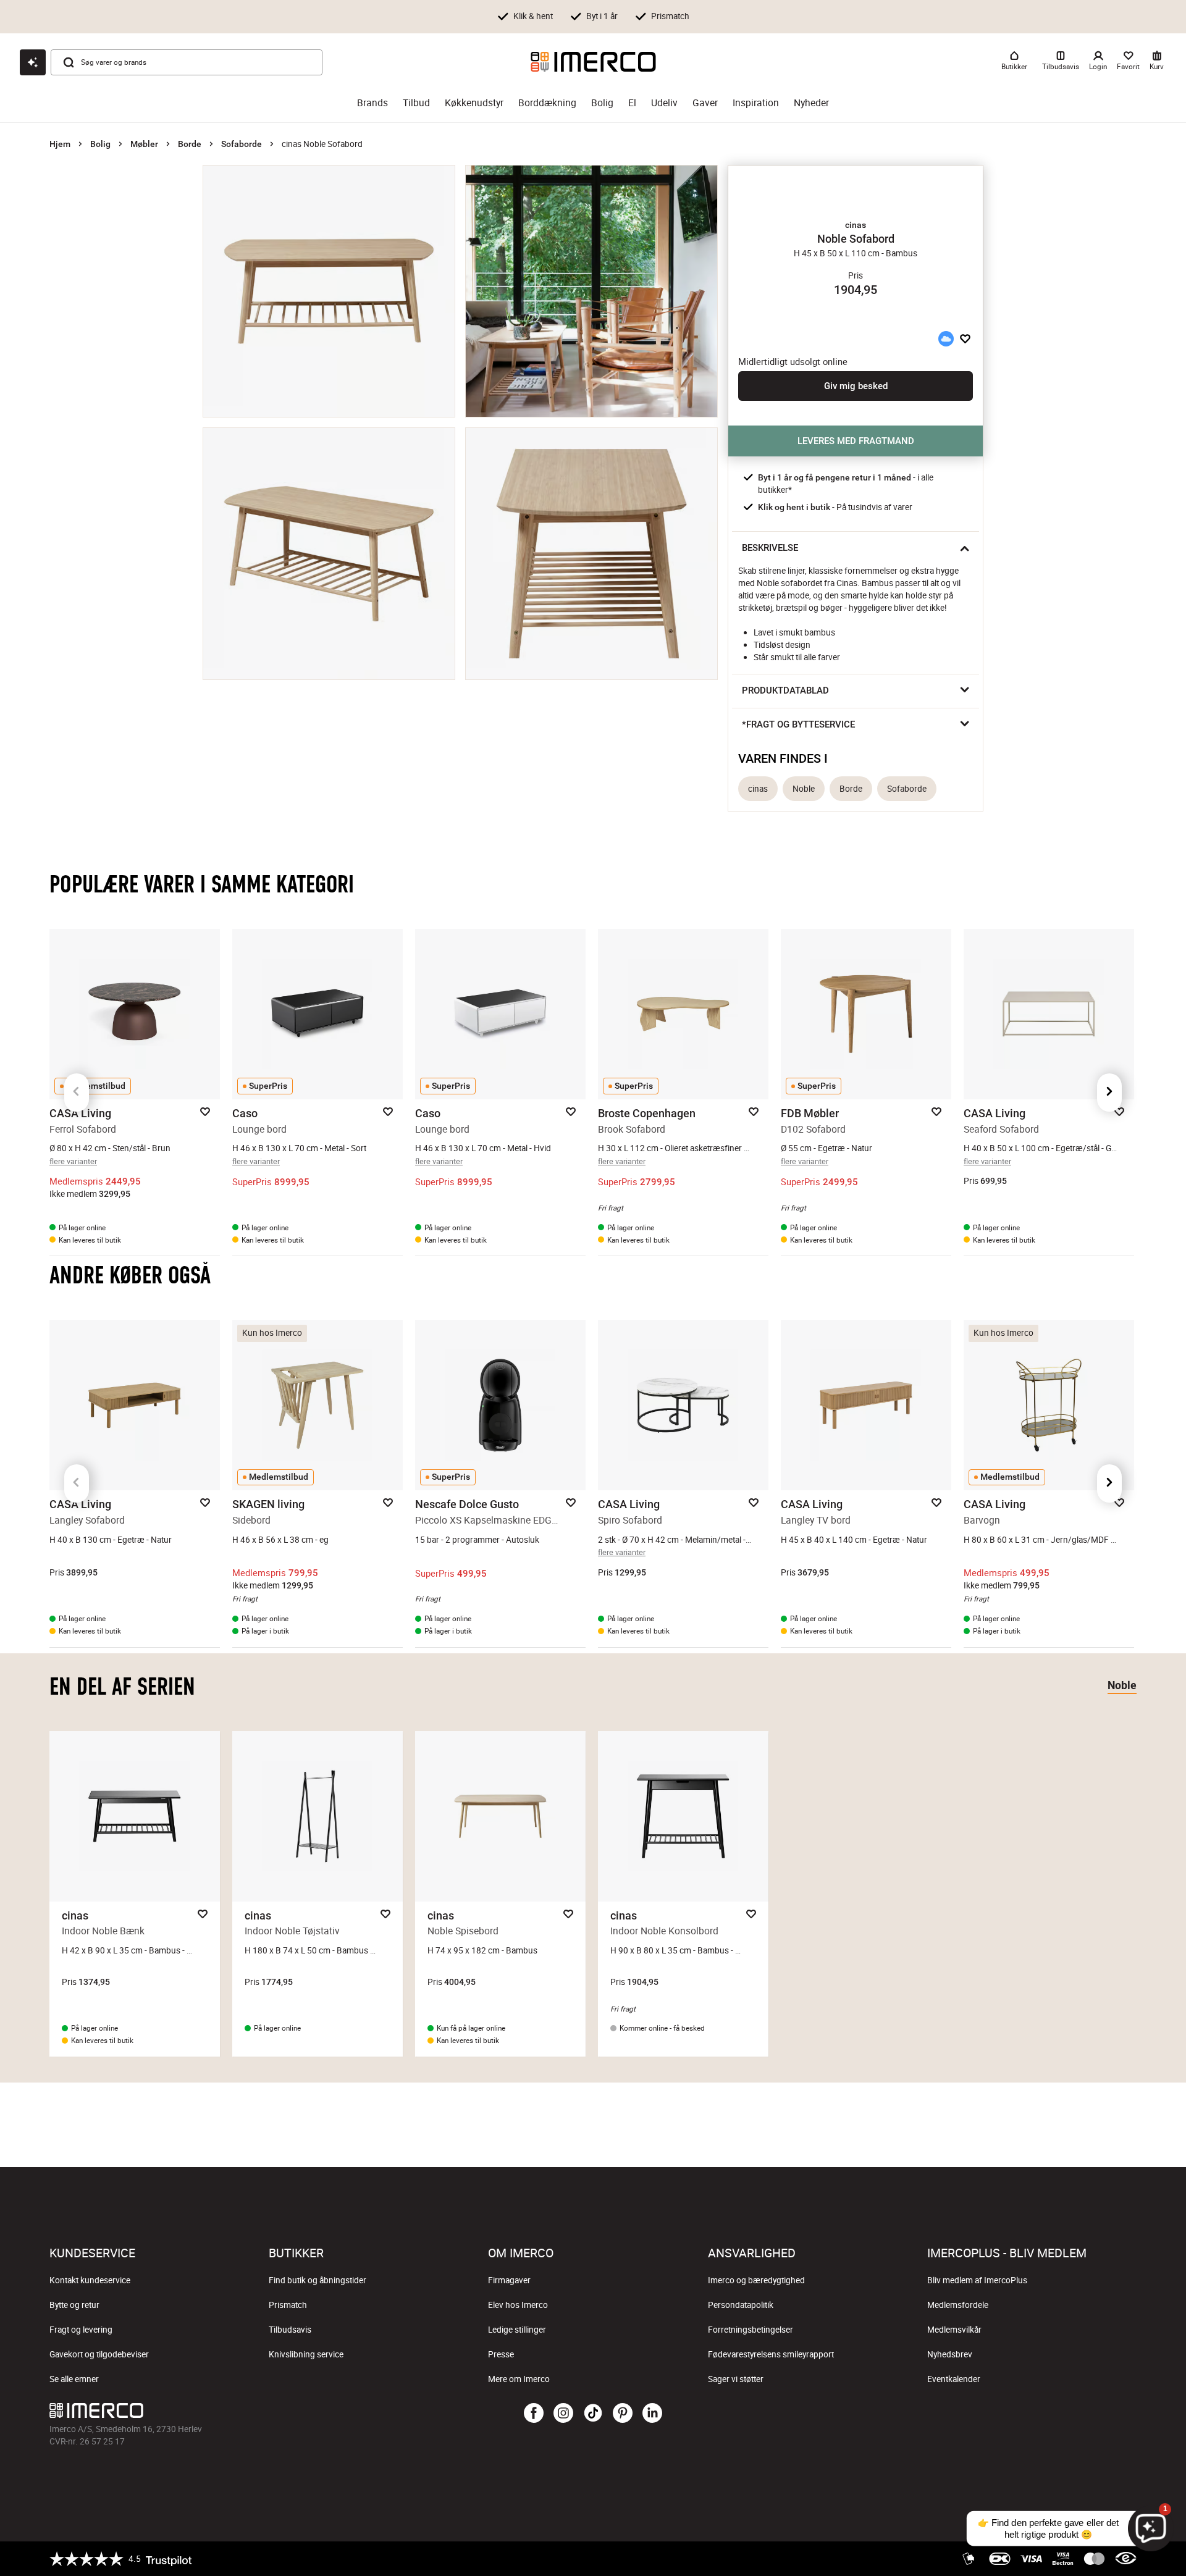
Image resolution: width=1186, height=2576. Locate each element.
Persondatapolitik (741, 2305)
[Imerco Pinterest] (623, 2414)
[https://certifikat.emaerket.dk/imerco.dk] (1126, 2559)
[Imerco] (593, 62)
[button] (856, 225)
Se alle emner (74, 2379)
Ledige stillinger (517, 2330)
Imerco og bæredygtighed (756, 2280)
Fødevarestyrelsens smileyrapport (771, 2354)
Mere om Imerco (519, 2379)
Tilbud (416, 103)
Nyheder (811, 103)
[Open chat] (33, 62)
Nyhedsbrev (950, 2354)
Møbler (144, 144)
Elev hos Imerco (518, 2305)
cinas (758, 789)
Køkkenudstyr (474, 103)
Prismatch (288, 2305)
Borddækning (547, 103)
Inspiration (756, 103)
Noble (804, 789)
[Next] (1109, 1093)
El (632, 103)
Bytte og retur (74, 2305)
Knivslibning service (306, 2354)
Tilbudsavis (290, 2330)
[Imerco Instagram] (563, 2414)
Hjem (60, 144)
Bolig (602, 103)
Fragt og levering (81, 2330)
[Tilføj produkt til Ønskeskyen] (946, 338)
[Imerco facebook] (534, 2414)
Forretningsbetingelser (751, 2330)
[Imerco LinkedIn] (652, 2414)
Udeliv (664, 103)
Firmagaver (509, 2280)
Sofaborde (242, 144)
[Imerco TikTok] (593, 2414)
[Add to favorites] (965, 338)
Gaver (705, 103)
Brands (372, 103)
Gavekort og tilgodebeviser (99, 2354)
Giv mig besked (856, 386)
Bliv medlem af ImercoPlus (977, 2280)
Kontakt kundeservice (90, 2280)
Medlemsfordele (958, 2305)
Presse (501, 2354)
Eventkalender (954, 2379)
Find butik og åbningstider (318, 2280)
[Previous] (77, 1093)
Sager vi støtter (736, 2379)
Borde (190, 144)
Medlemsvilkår (954, 2330)
